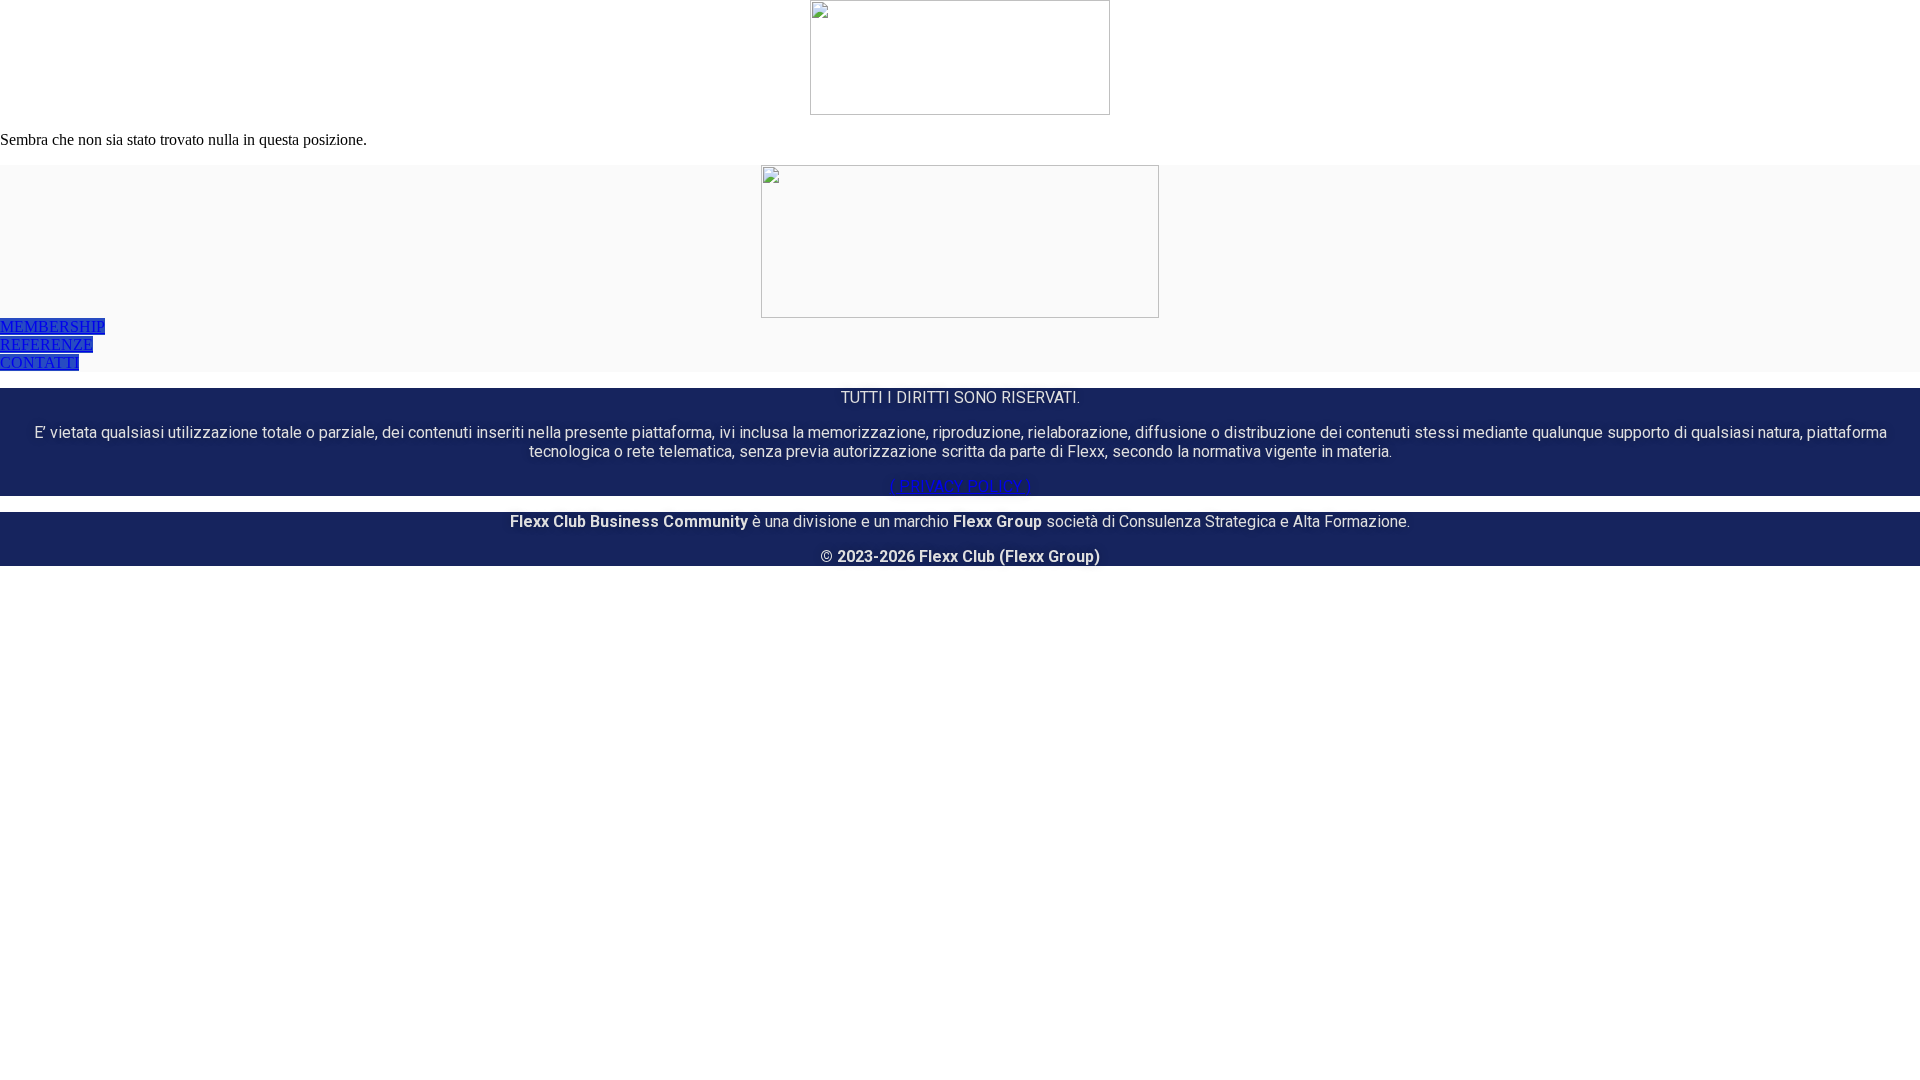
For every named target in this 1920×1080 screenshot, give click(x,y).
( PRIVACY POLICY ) (960, 486)
